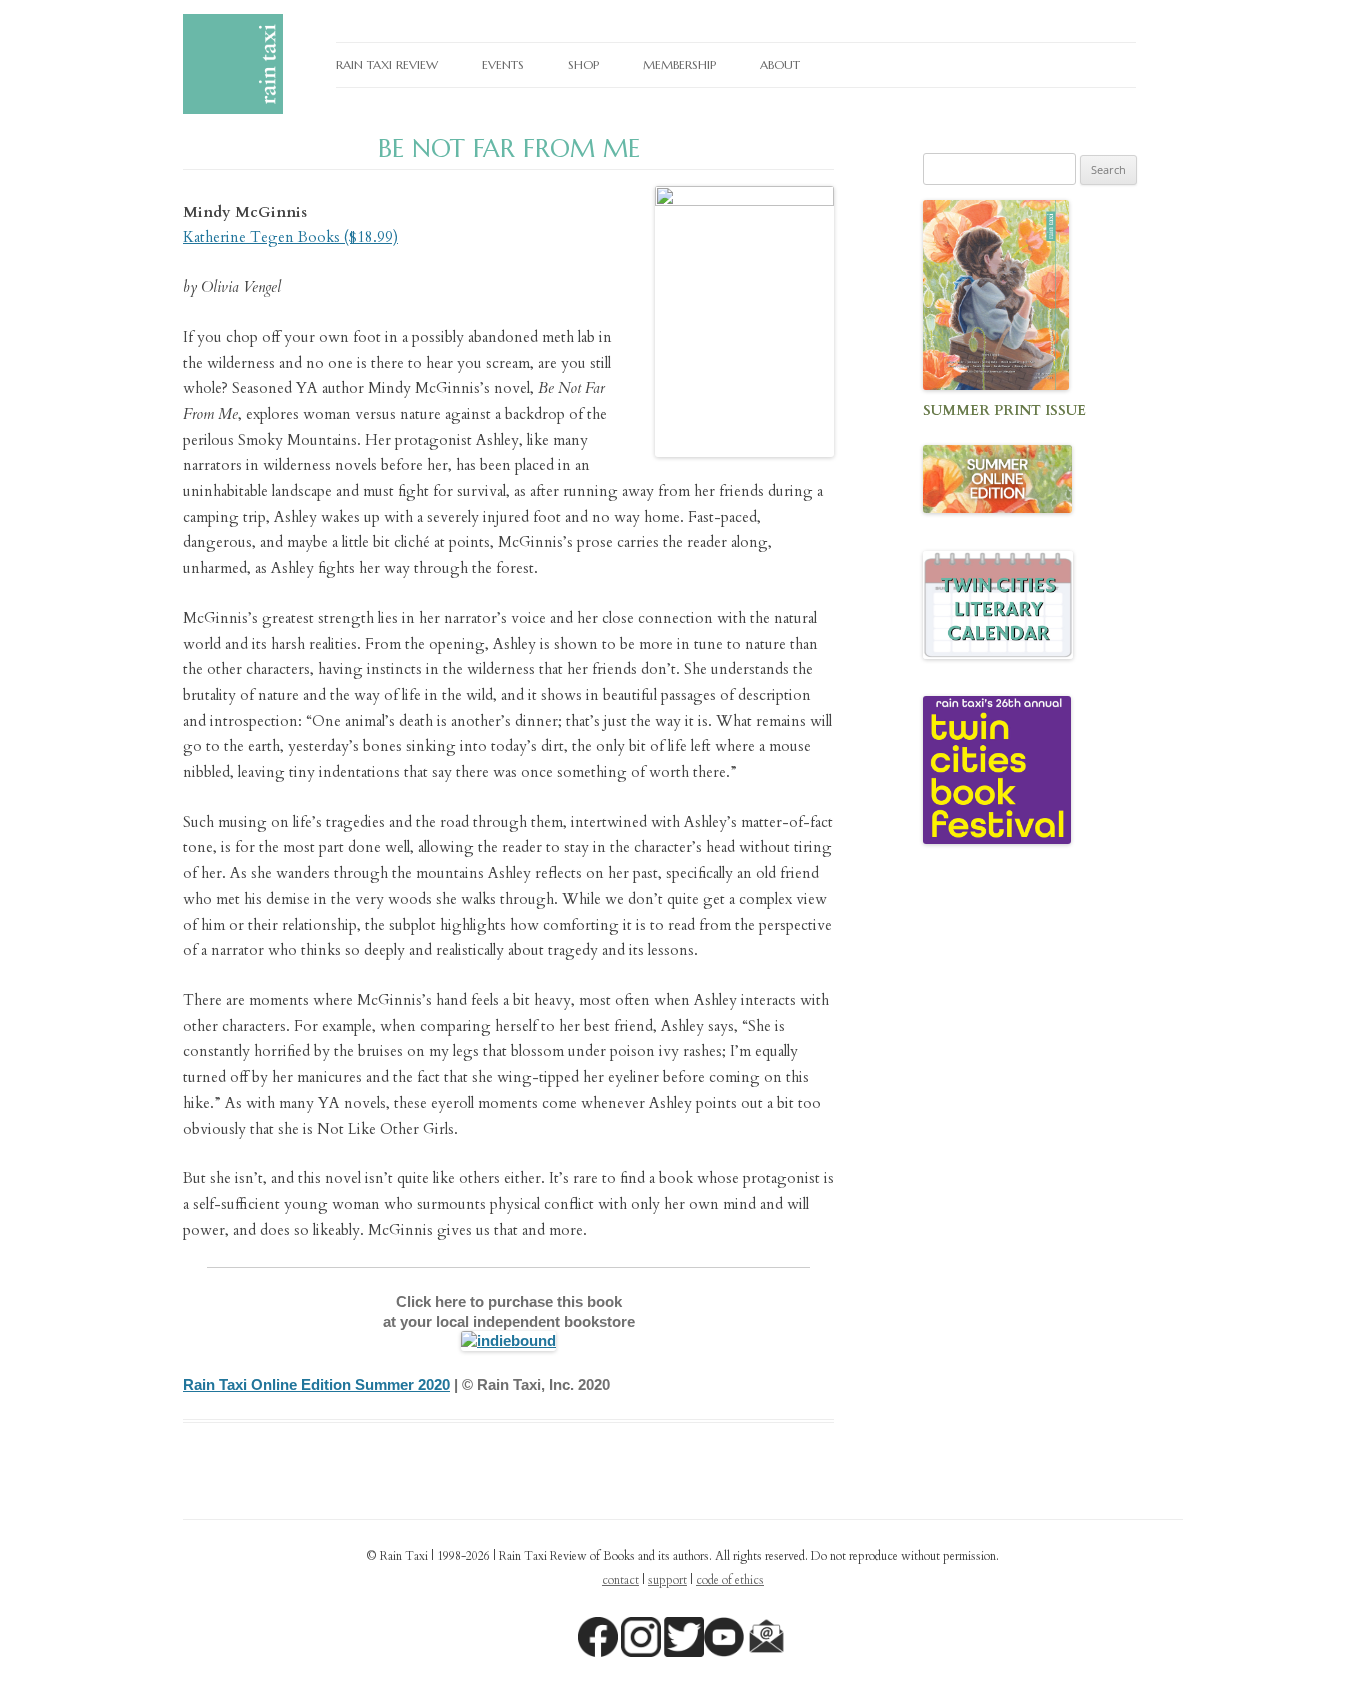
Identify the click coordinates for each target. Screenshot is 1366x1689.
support (667, 1580)
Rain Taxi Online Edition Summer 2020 (316, 1384)
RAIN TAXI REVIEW (387, 64)
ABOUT (780, 64)
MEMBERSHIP (679, 64)
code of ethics (730, 1580)
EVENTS (503, 64)
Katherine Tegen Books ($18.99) (290, 237)
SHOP (583, 64)
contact (620, 1580)
